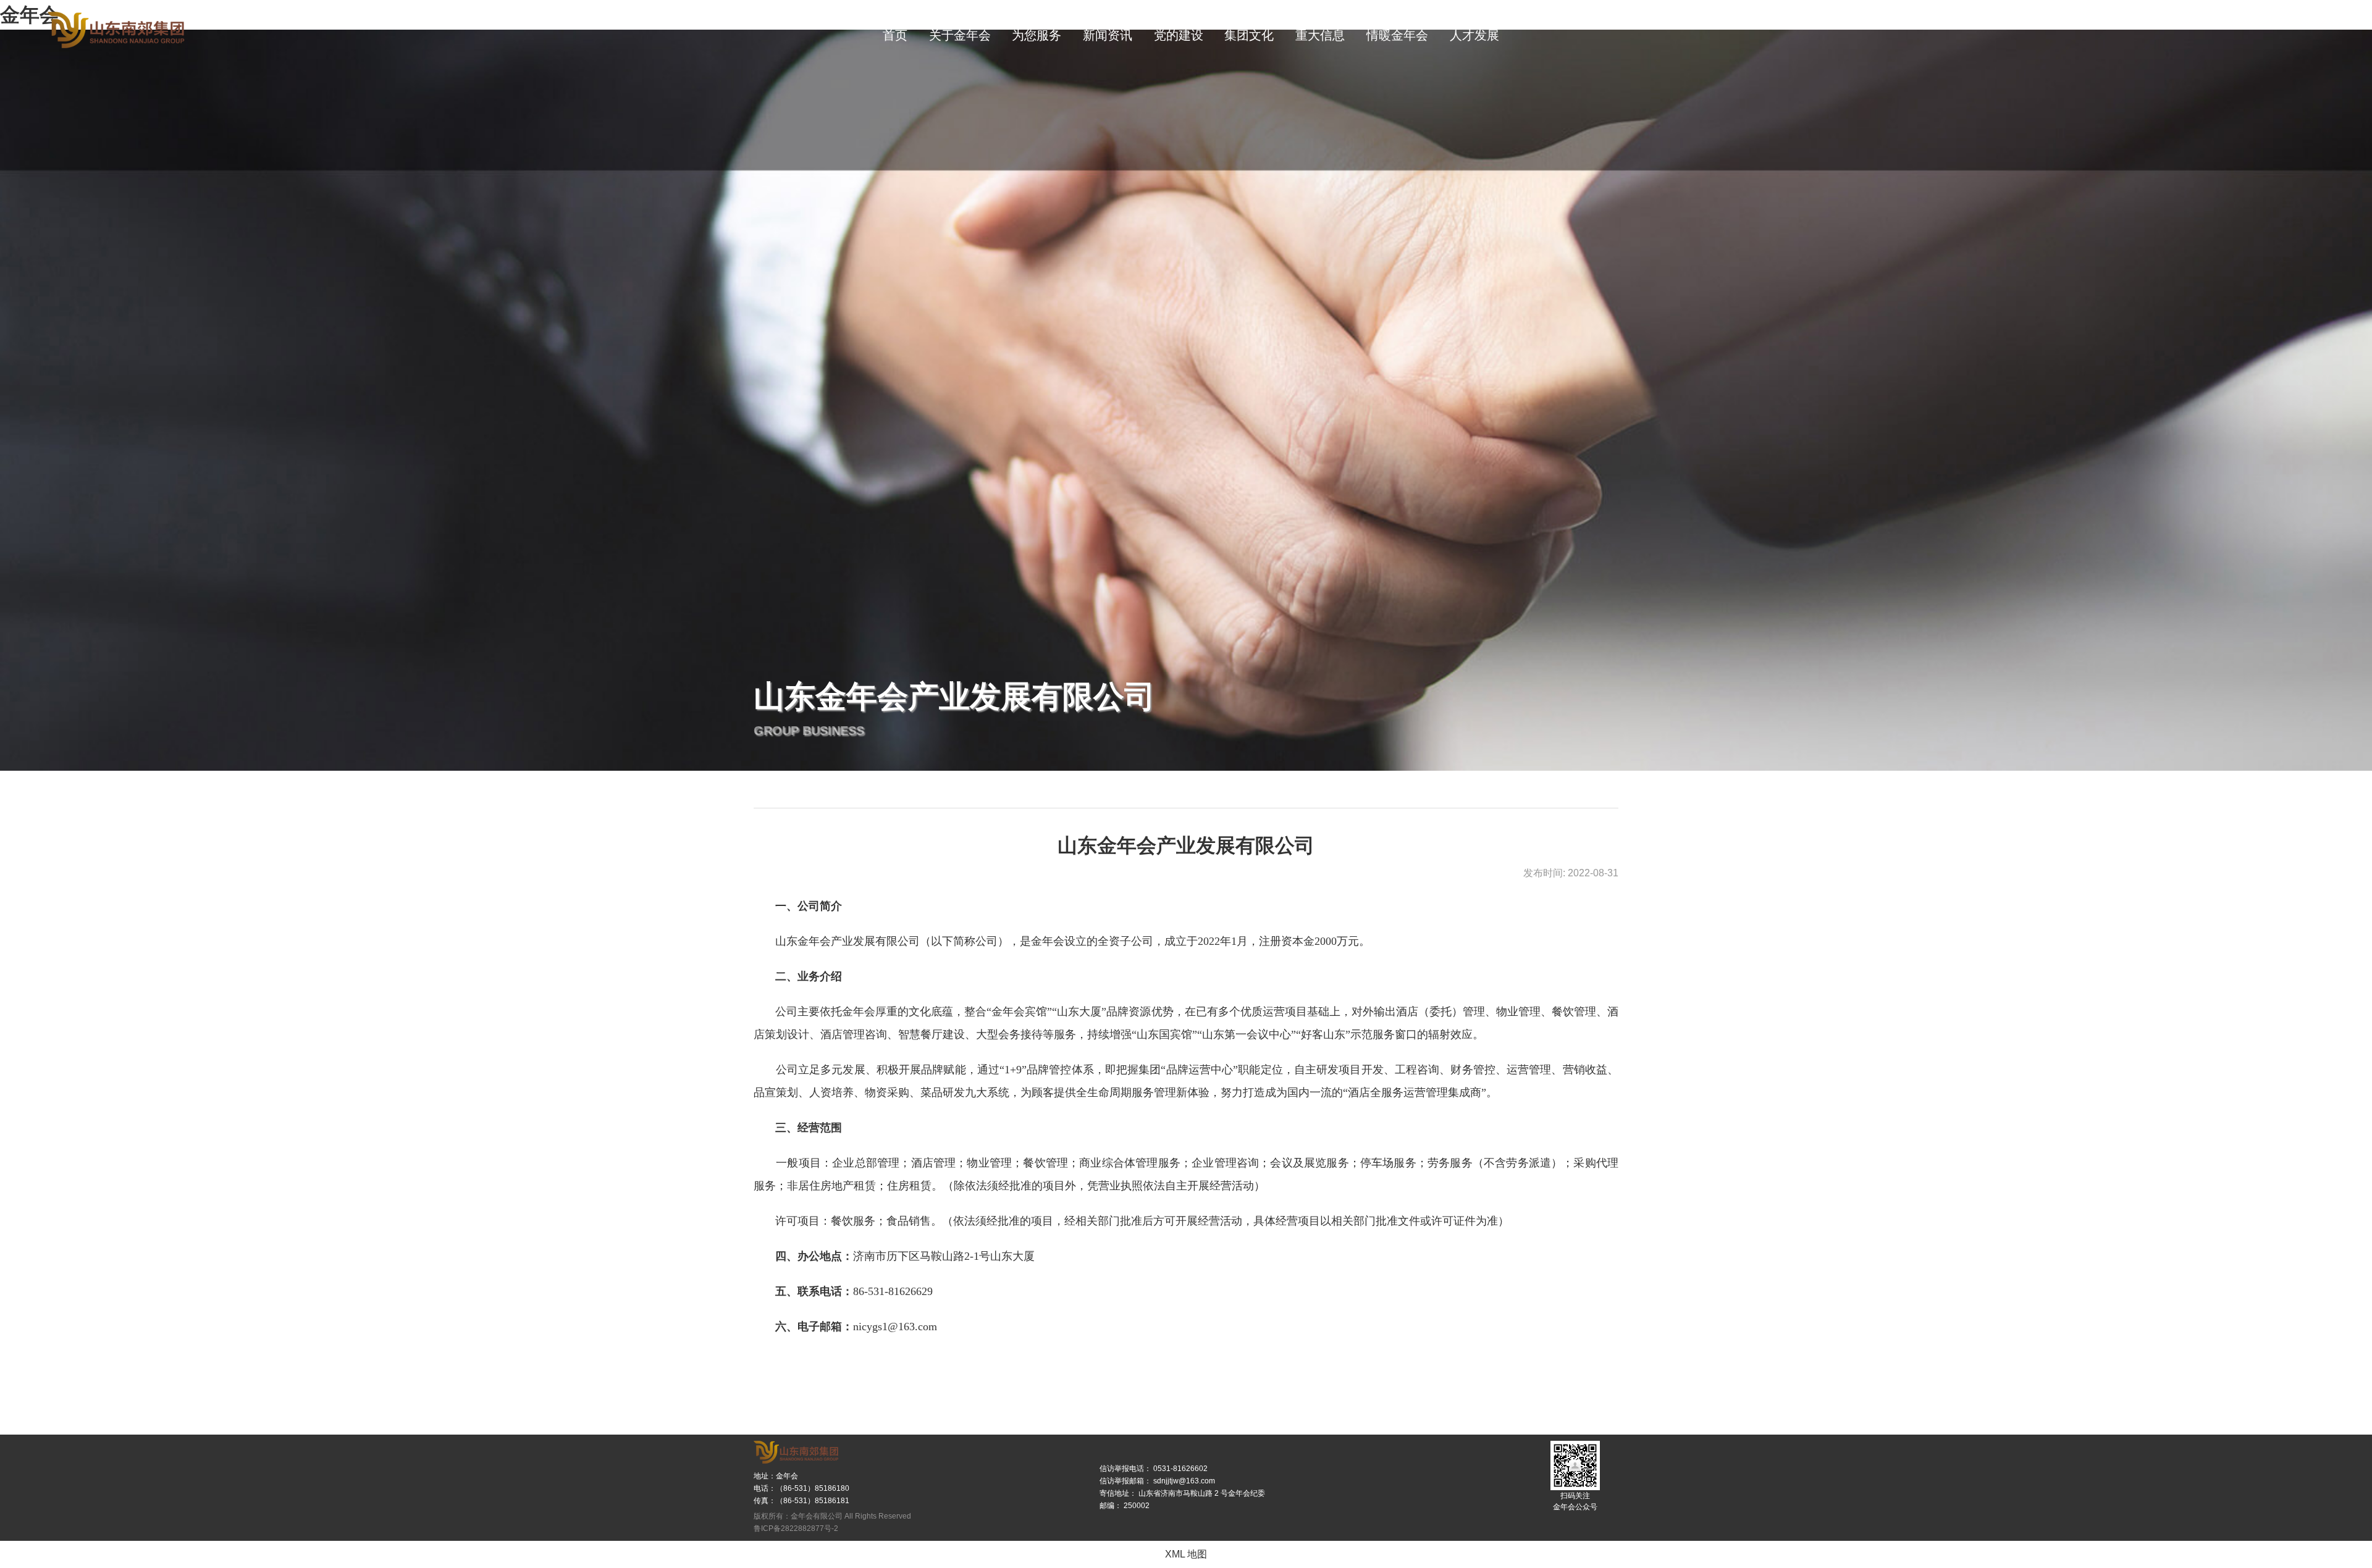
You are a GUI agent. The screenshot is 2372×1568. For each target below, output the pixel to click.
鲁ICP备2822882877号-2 (796, 1528)
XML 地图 (1186, 1554)
